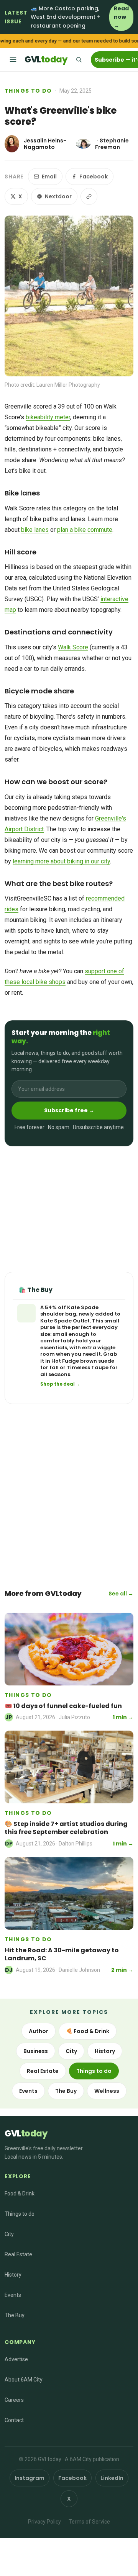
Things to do (28, 91)
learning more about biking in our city (61, 861)
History (105, 2051)
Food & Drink (20, 2194)
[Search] (79, 60)
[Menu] (13, 60)
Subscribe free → (69, 1110)
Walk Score (73, 647)
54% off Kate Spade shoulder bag (69, 1311)
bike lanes (35, 530)
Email (49, 177)
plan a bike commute (85, 530)
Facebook (94, 177)
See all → (121, 1594)
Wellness (107, 2091)
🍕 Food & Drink (88, 2031)
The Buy (66, 2091)
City (71, 2051)
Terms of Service (89, 2522)
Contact (14, 2420)
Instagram (30, 2478)
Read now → (121, 17)
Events (28, 2091)
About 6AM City (24, 2380)
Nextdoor (58, 196)
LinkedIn (112, 2478)
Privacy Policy (44, 2522)
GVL (46, 60)
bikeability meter (48, 417)
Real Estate (43, 2071)
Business (36, 2051)
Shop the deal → (60, 1384)
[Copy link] (89, 196)
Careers (14, 2400)
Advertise (16, 2359)
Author (39, 2031)
